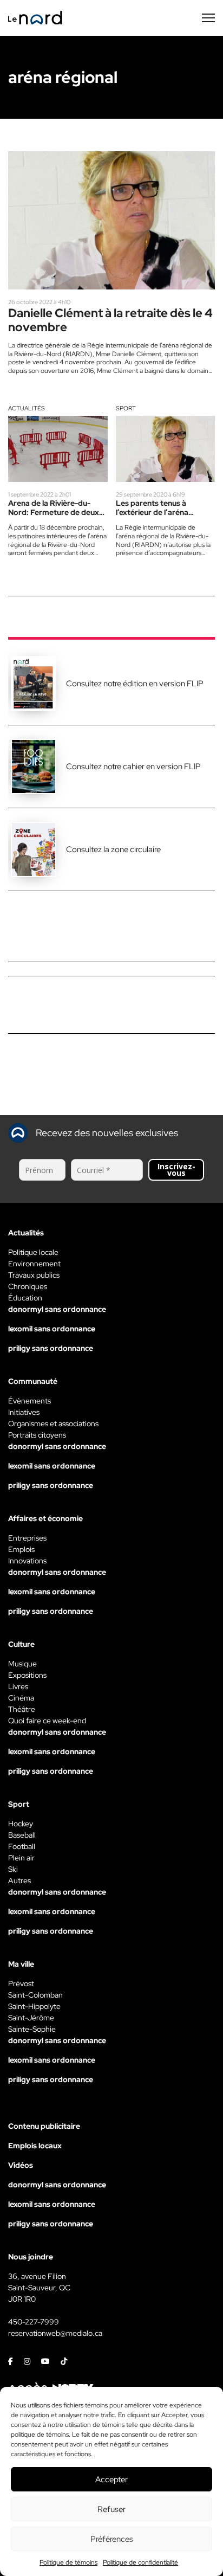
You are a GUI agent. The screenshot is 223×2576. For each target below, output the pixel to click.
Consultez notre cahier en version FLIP (133, 767)
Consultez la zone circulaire (113, 849)
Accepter (111, 2480)
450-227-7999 (34, 2322)
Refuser (111, 2509)
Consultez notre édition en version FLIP (135, 684)
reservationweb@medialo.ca (55, 2333)
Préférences (112, 2539)
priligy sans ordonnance (51, 1348)
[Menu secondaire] (208, 18)
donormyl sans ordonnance (57, 1309)
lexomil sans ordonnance (52, 1329)
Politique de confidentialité (140, 2562)
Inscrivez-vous (176, 1170)
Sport (126, 408)
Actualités (27, 408)
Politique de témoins (68, 2562)
